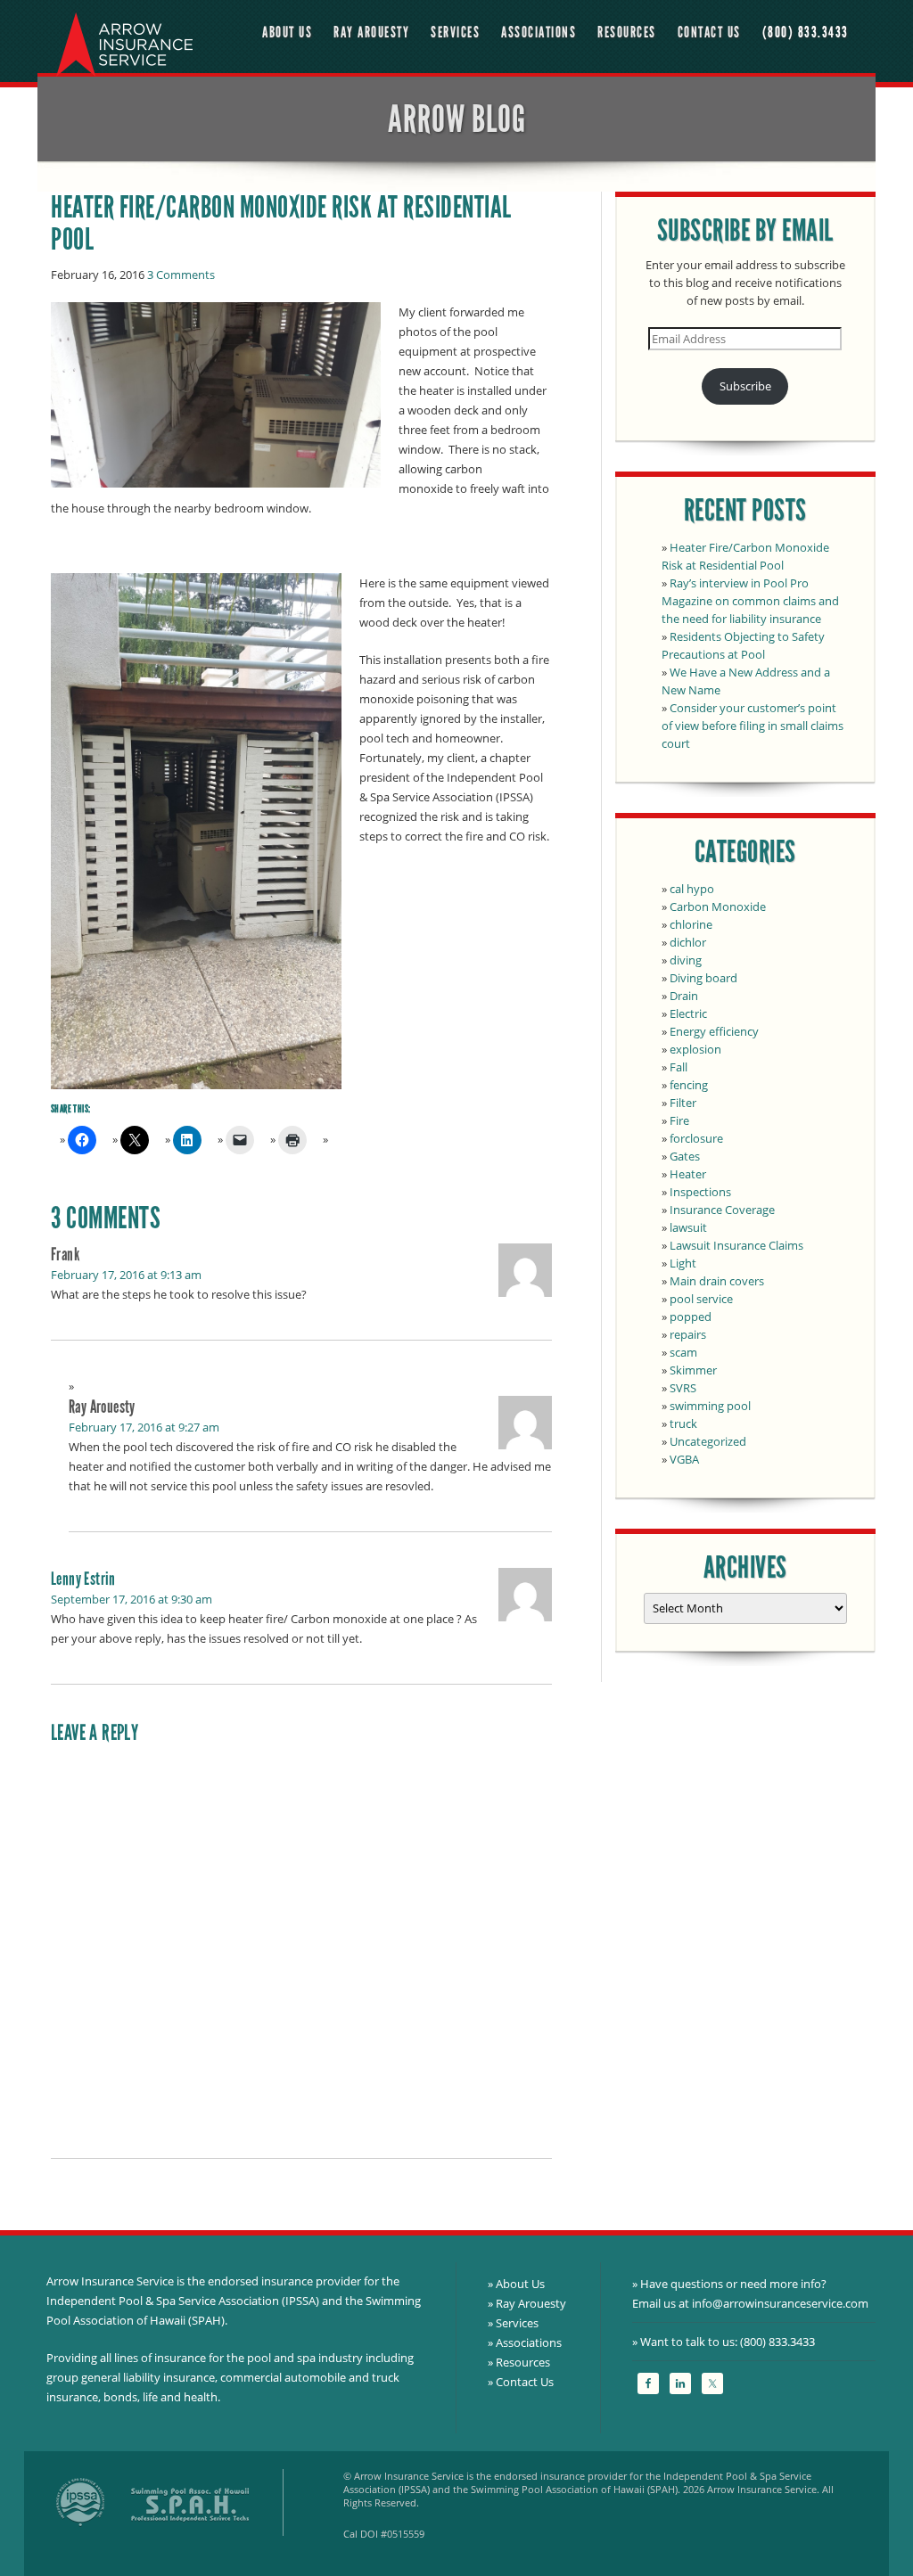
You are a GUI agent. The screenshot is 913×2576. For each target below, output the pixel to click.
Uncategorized (708, 1441)
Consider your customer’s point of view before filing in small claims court (753, 726)
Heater (688, 1174)
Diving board (703, 978)
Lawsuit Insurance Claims (736, 1245)
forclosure (696, 1138)
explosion (695, 1049)
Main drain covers (717, 1281)
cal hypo (692, 889)
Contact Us (709, 33)
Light (683, 1263)
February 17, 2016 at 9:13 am (126, 1275)
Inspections (700, 1192)
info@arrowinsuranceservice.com (780, 2303)
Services (455, 33)
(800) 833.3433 (806, 33)
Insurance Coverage (722, 1210)
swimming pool (710, 1406)
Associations (539, 33)
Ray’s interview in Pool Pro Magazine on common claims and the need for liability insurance (750, 601)
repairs (688, 1334)
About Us (287, 33)
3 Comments (181, 275)
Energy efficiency (714, 1031)
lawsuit (688, 1227)
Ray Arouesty (371, 33)
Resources (627, 33)
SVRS (683, 1388)
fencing (689, 1085)
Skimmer (693, 1370)
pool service (701, 1299)
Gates (685, 1156)
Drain (684, 996)
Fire (679, 1120)
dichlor (688, 942)
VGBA (684, 1459)
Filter (683, 1103)
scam (683, 1352)
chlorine (691, 924)
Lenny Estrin (83, 1579)
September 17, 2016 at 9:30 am (132, 1599)
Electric (688, 1013)
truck (683, 1423)
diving (686, 960)
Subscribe (745, 386)
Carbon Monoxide (718, 907)
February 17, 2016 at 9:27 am (144, 1427)
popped (691, 1317)
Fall (679, 1067)
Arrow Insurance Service (122, 41)
